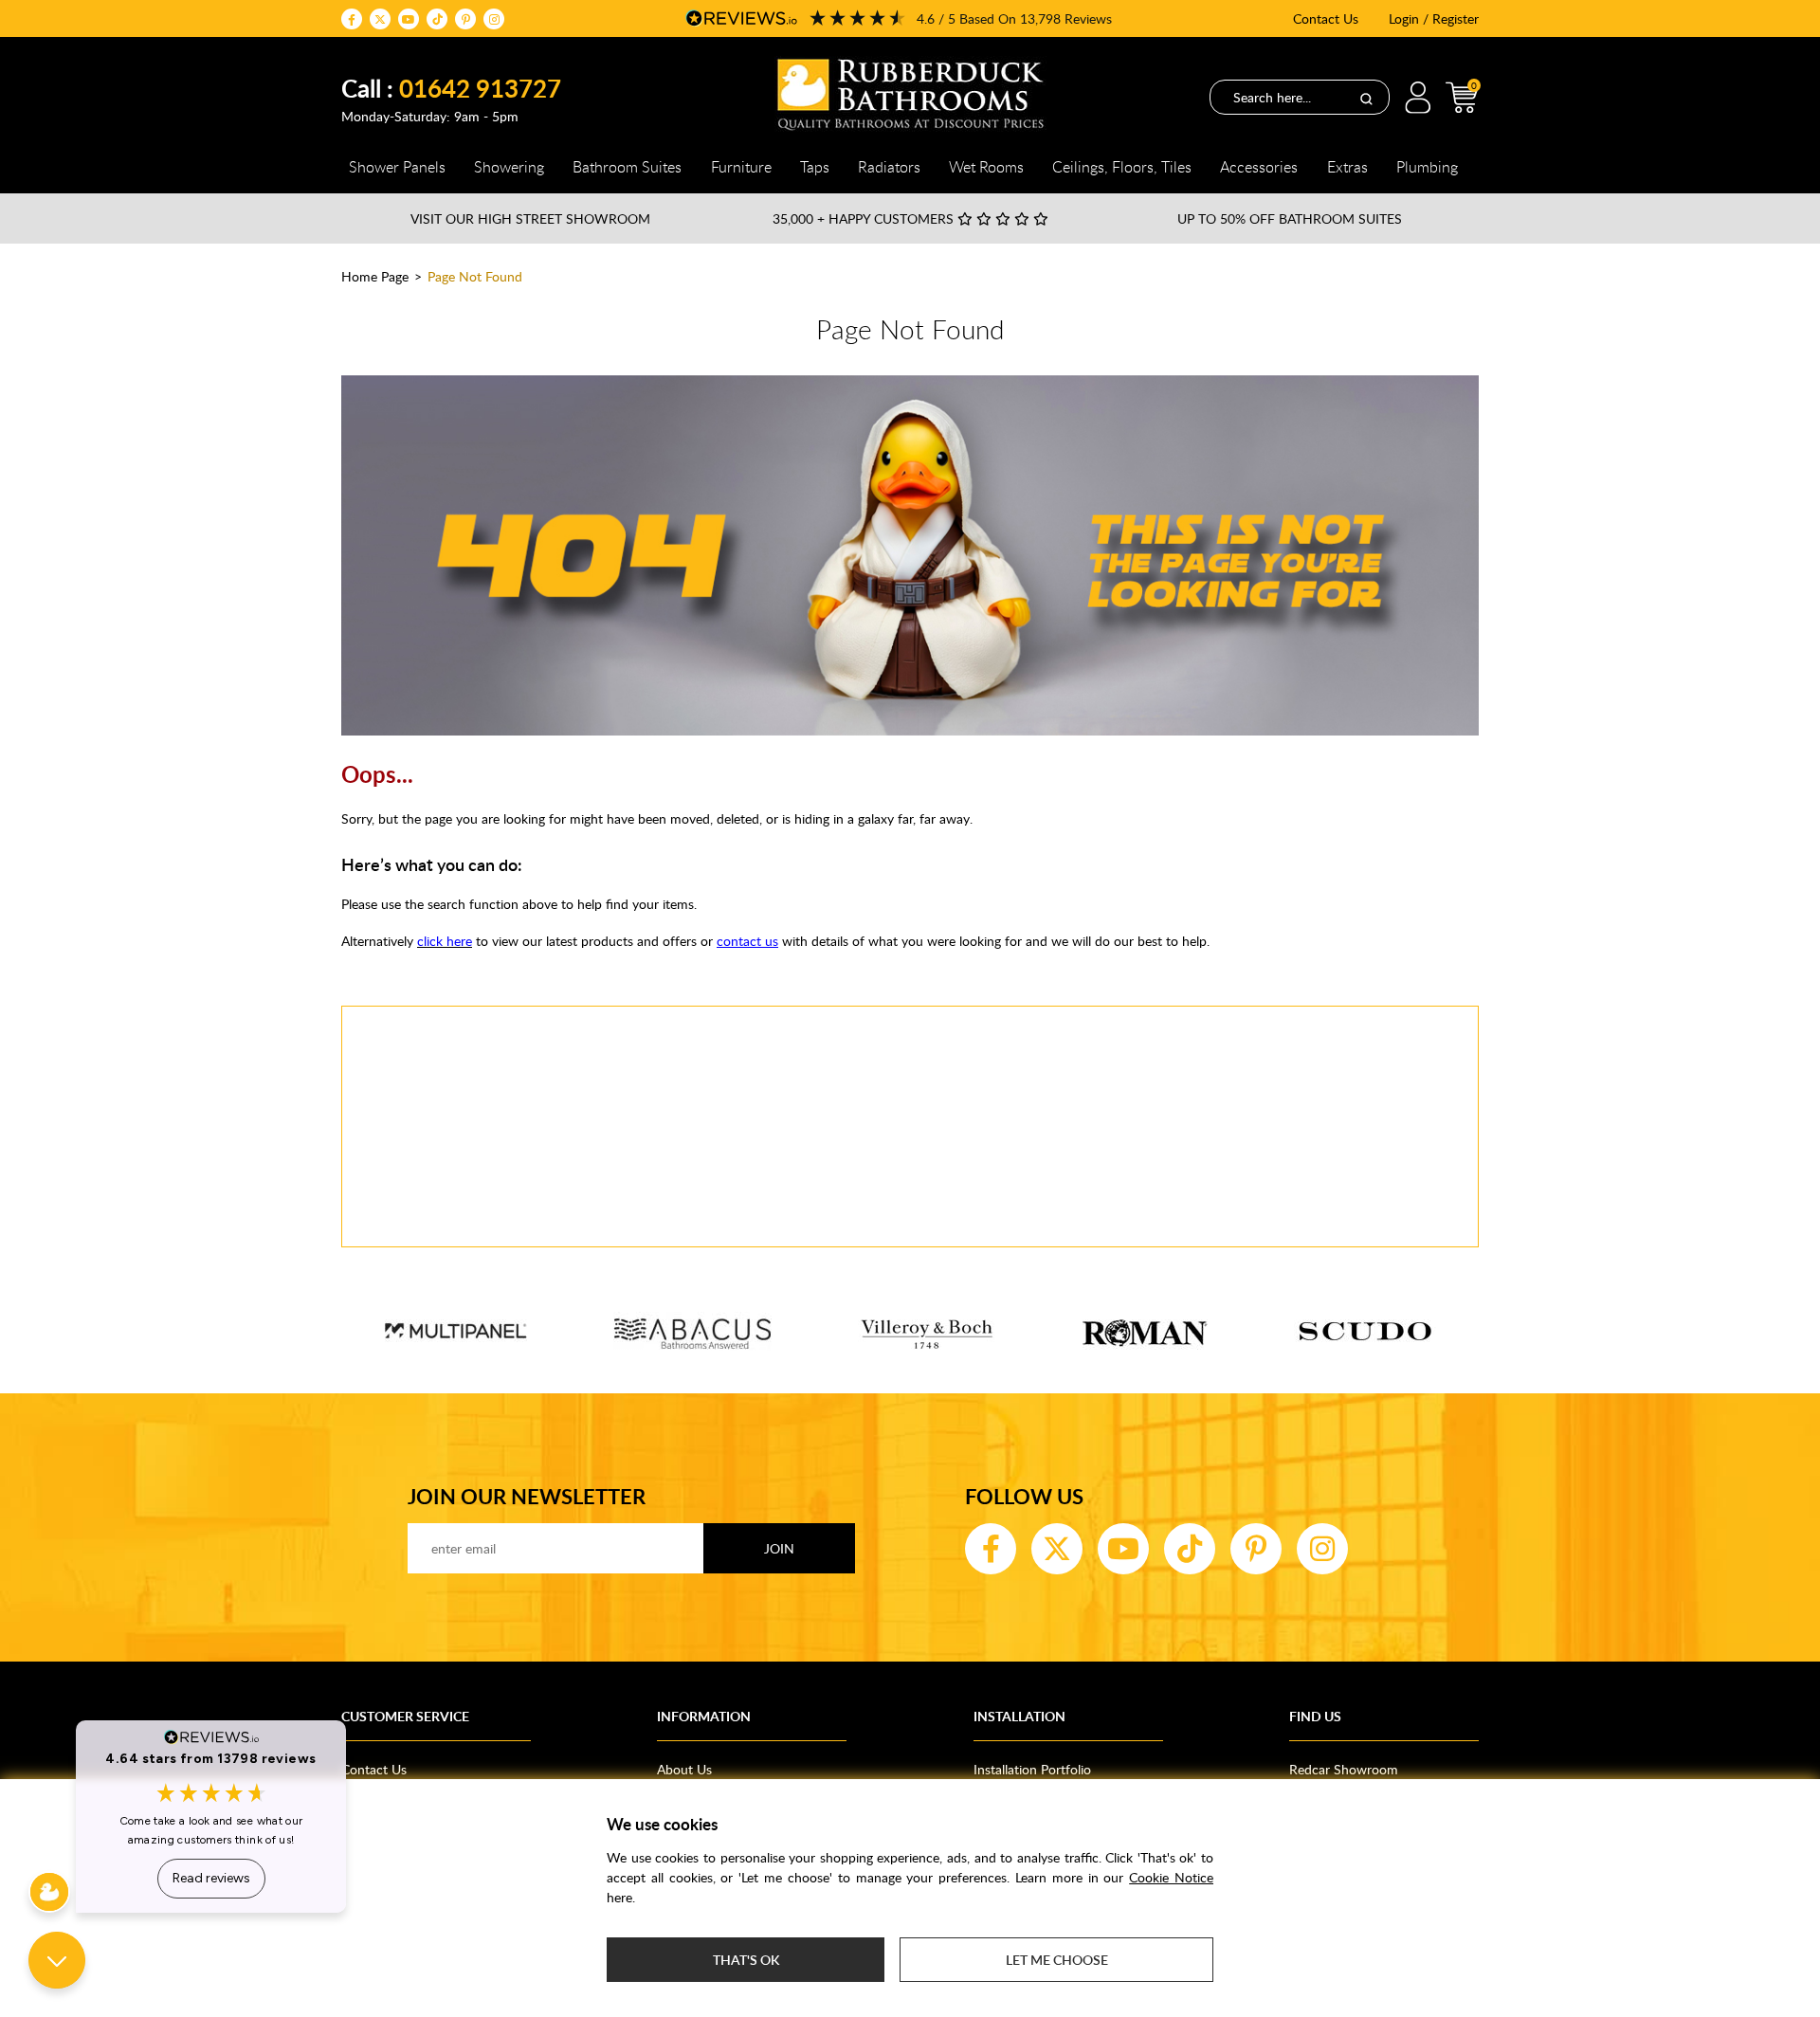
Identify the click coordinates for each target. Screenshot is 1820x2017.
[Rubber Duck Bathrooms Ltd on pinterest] (465, 19)
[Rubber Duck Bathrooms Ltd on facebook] (352, 19)
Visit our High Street (530, 218)
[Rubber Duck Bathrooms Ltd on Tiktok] (437, 19)
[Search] (1366, 98)
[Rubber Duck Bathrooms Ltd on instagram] (494, 19)
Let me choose (1057, 1960)
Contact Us (1326, 18)
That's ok (746, 1960)
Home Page (375, 276)
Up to (1290, 218)
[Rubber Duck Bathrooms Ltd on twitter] (380, 19)
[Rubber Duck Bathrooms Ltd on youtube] (409, 19)
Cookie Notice (1171, 1877)
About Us (684, 1769)
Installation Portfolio (1032, 1769)
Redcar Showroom (1344, 1769)
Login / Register (1434, 18)
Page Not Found (475, 276)
